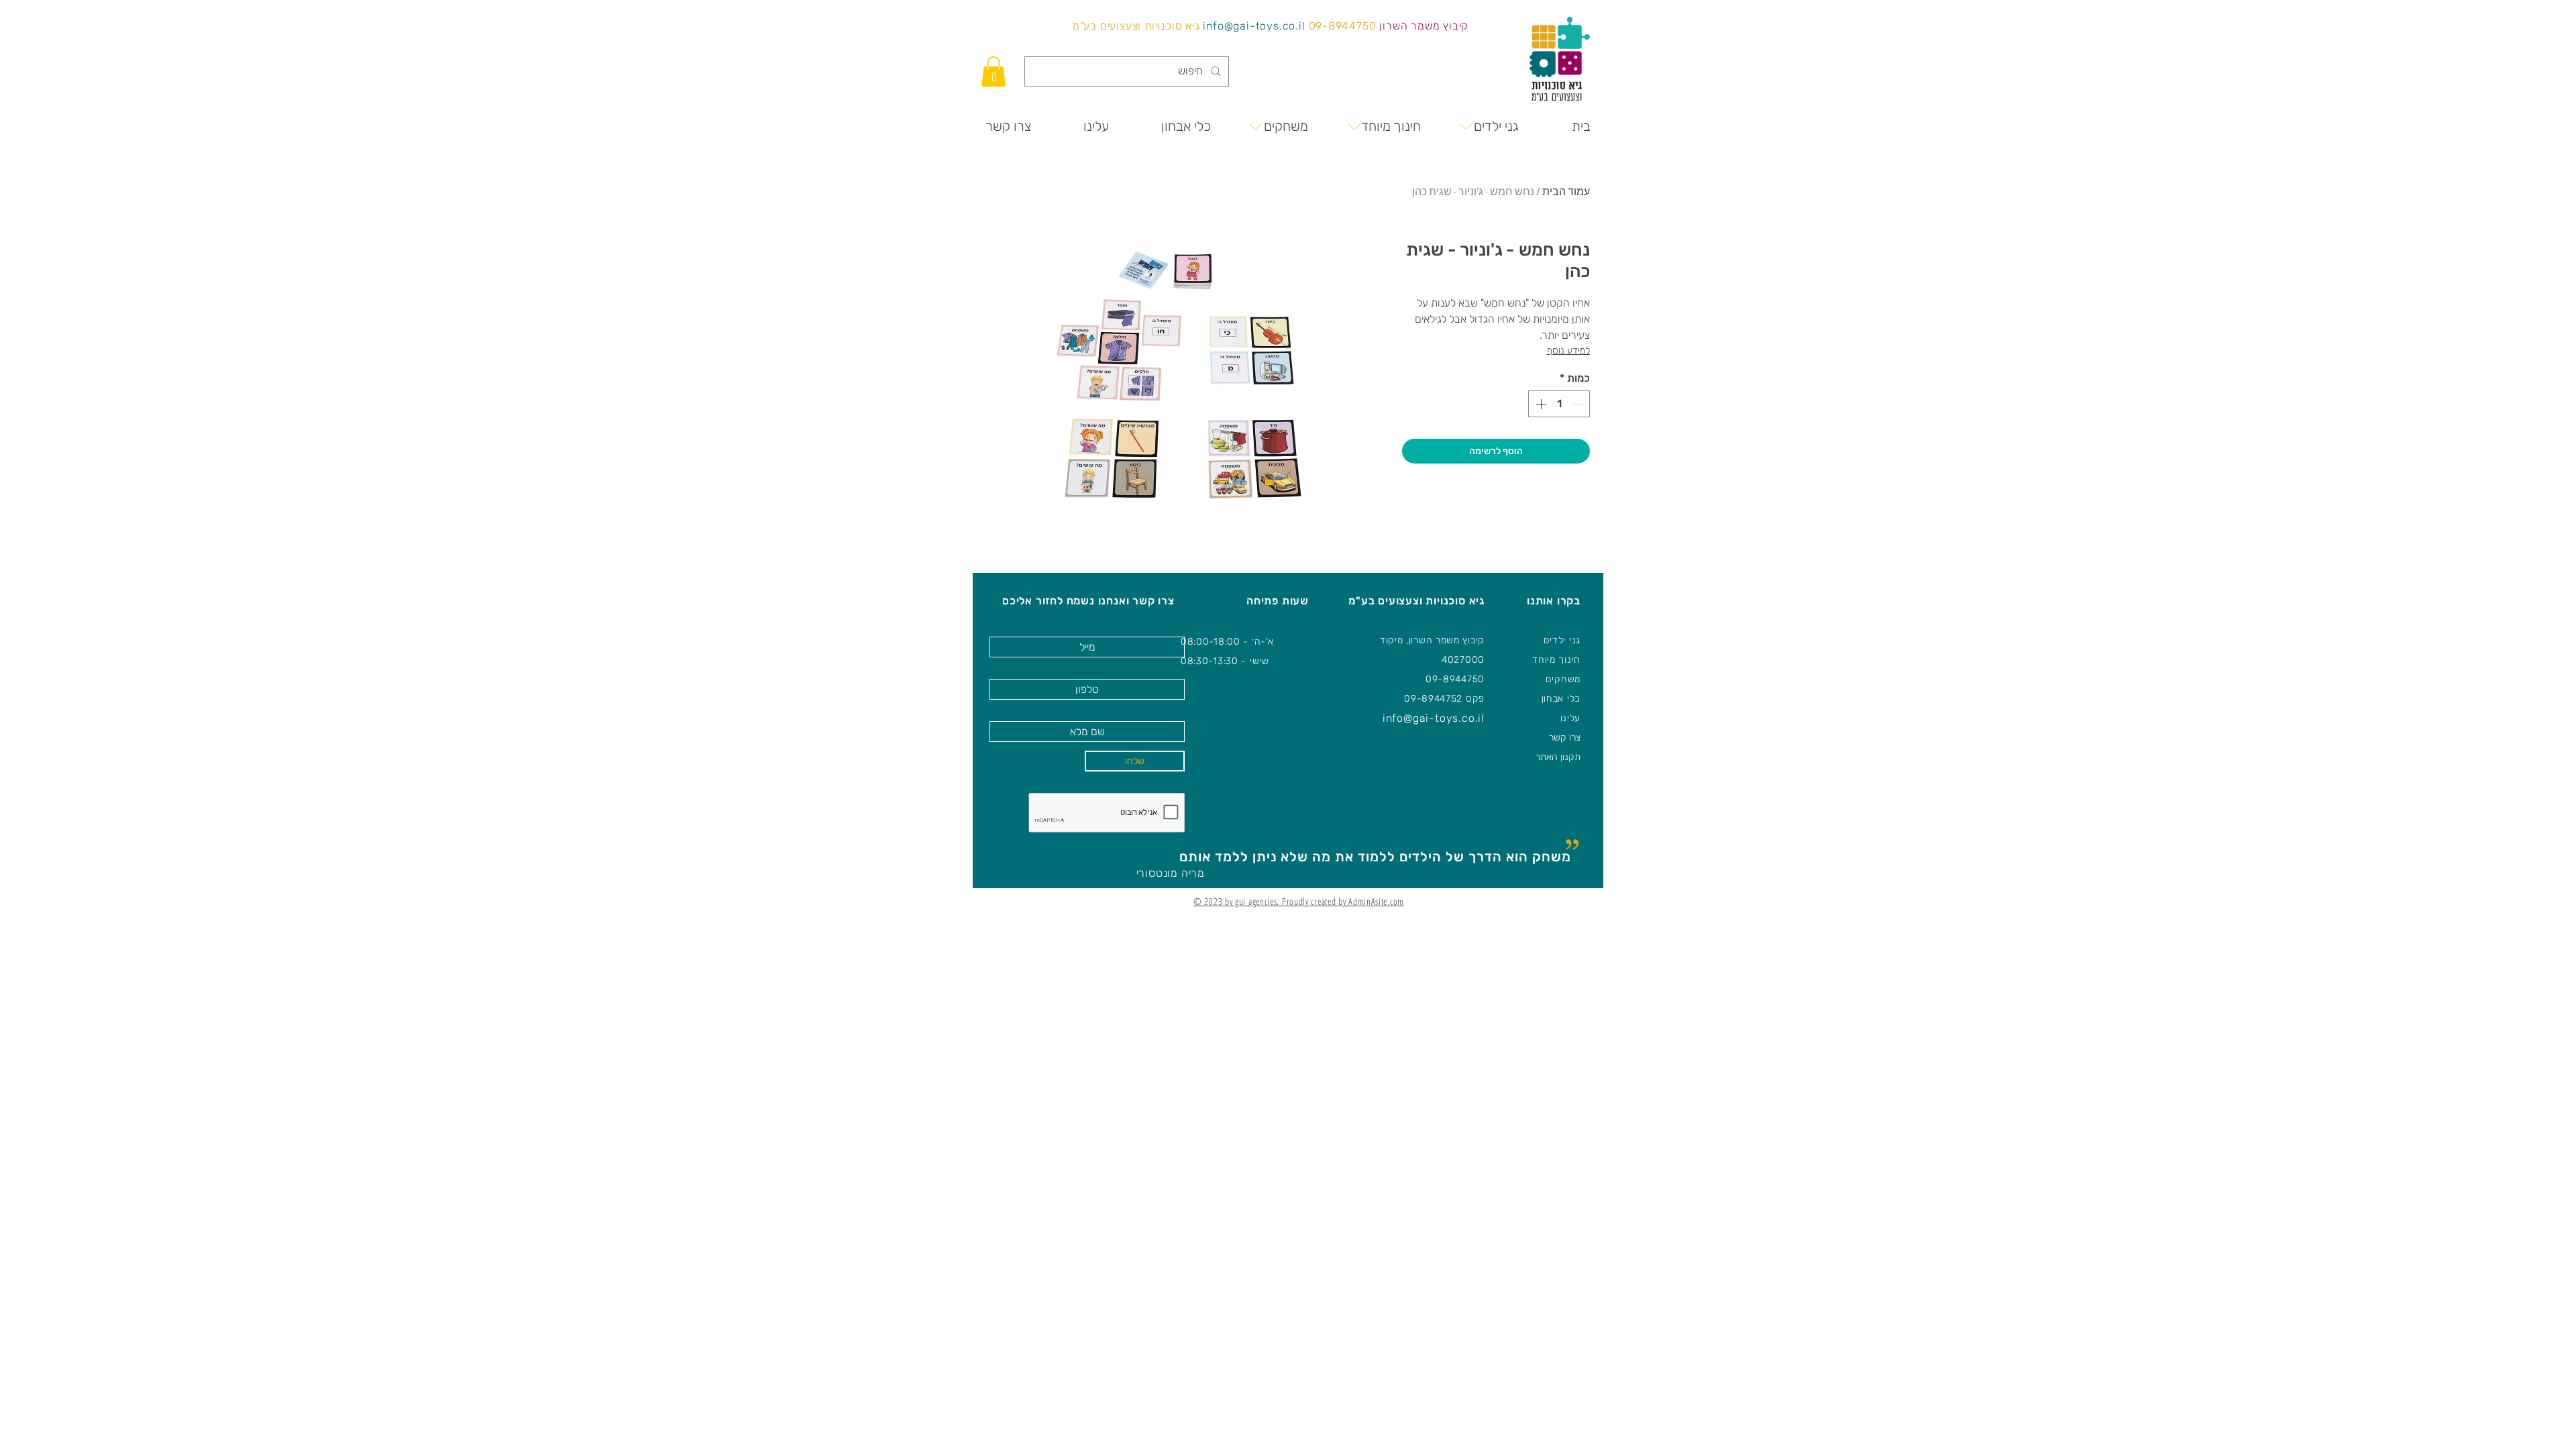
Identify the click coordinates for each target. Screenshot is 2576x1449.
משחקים (1563, 679)
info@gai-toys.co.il (1254, 26)
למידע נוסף (1568, 351)
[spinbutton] (1559, 404)
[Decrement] (1578, 404)
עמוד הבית (1566, 191)
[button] (994, 71)
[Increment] (1540, 404)
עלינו (1571, 718)
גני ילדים (1562, 640)
